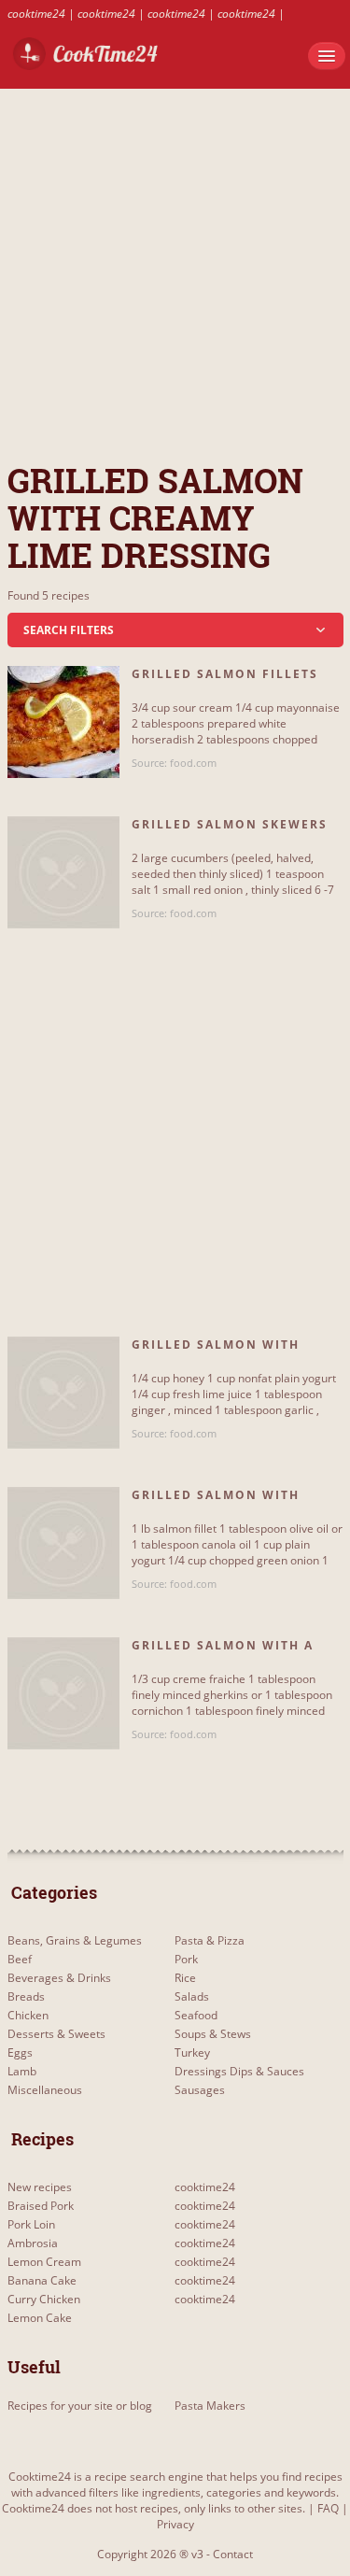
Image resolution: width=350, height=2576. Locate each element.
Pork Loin (31, 2224)
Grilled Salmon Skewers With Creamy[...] (230, 832)
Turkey (192, 2052)
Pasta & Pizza (210, 1940)
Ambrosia (33, 2243)
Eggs (20, 2052)
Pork (186, 1959)
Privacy (175, 2524)
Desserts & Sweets (56, 2034)
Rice (185, 1978)
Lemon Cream (44, 2262)
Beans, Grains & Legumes (75, 1940)
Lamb (22, 2071)
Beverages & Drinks (59, 1978)
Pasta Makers (210, 2406)
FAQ (328, 2508)
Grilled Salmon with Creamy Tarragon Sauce (227, 1503)
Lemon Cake (40, 2318)
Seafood (196, 2015)
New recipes (40, 2187)
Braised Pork (41, 2206)
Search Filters (69, 630)
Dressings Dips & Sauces (239, 2071)
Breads (26, 1996)
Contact (233, 2554)
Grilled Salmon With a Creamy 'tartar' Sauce (223, 1653)
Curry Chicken (44, 2299)
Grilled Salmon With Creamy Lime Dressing (218, 1352)
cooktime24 (36, 14)
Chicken (28, 2015)
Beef (20, 1959)
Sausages (200, 2090)
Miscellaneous (45, 2090)
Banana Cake (42, 2280)
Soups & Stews (213, 2034)
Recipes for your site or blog (80, 2406)
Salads (192, 1996)
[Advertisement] (175, 264)
